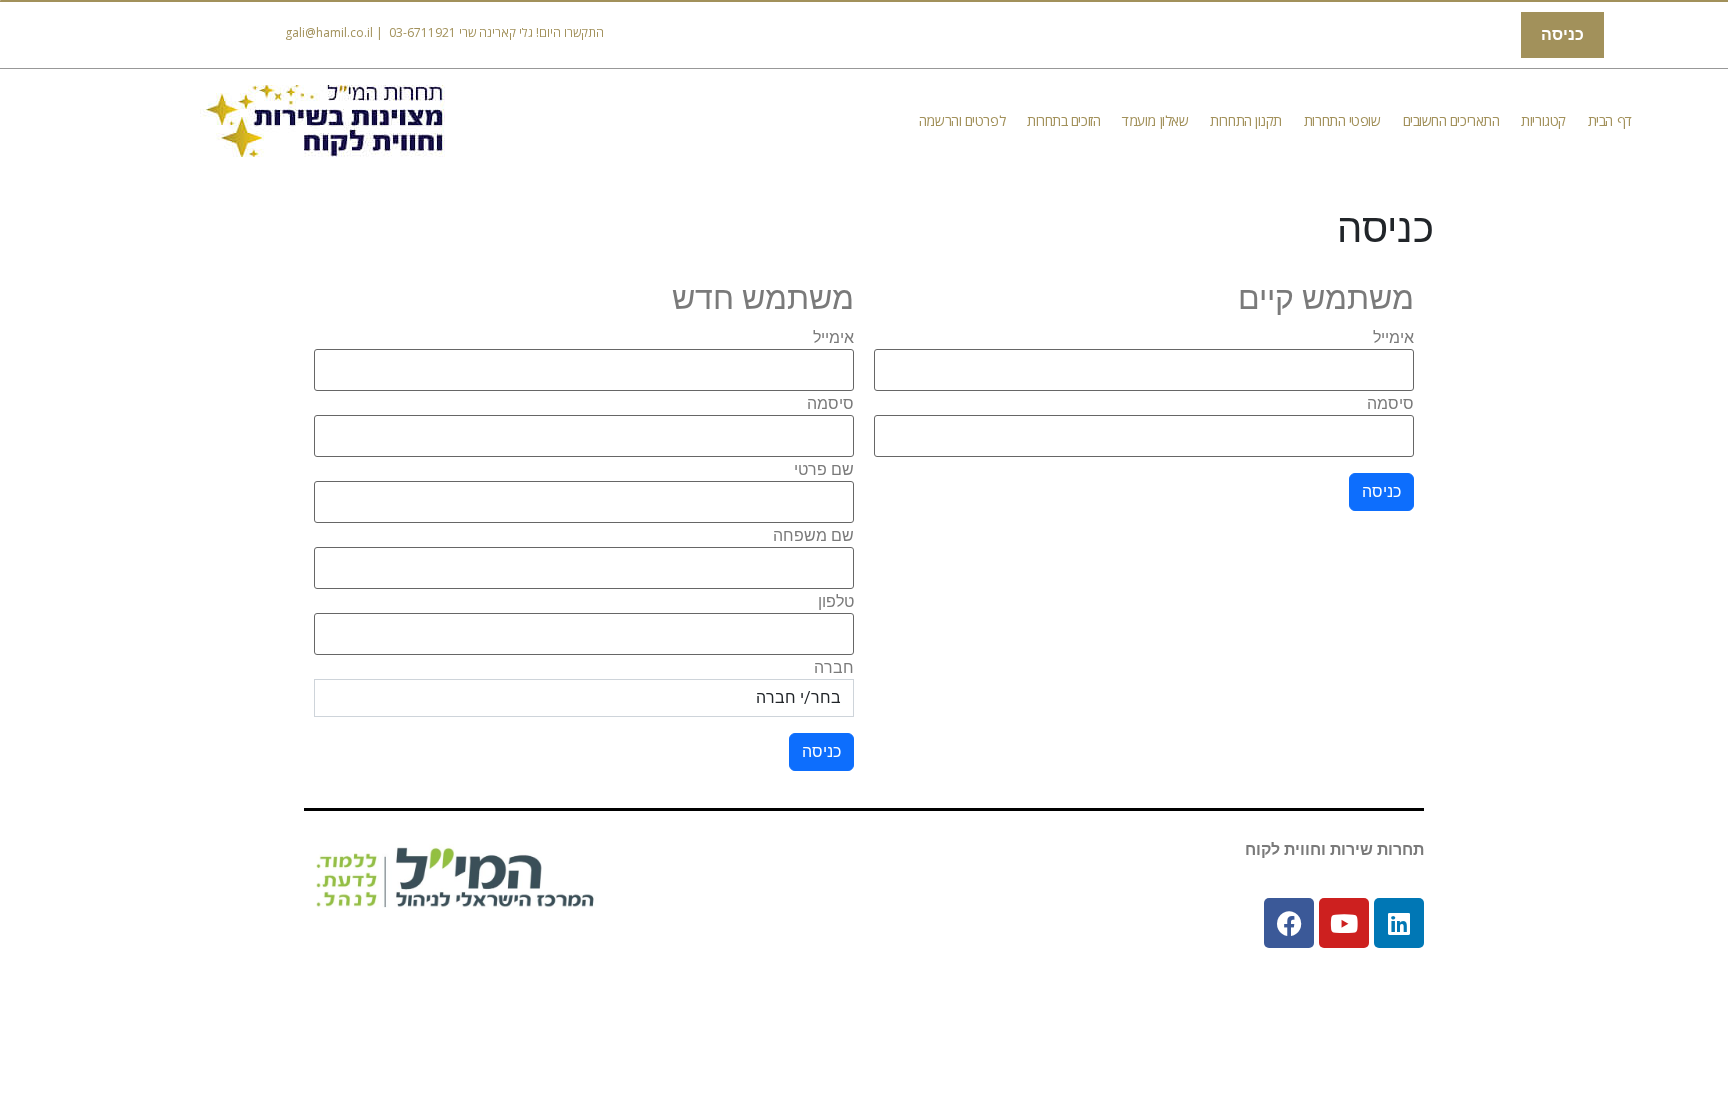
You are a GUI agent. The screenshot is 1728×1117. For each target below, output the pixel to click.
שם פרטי (824, 470)
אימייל (1393, 338)
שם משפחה (813, 536)
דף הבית (1610, 120)
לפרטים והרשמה (962, 120)
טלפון (836, 602)
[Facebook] (1289, 923)
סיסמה (1390, 404)
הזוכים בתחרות (1063, 120)
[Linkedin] (1399, 923)
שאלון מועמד (1155, 120)
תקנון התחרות (1246, 120)
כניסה (1562, 34)
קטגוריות (1543, 120)
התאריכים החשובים (1451, 120)
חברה (834, 668)
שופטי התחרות (1342, 120)
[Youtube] (1344, 923)
